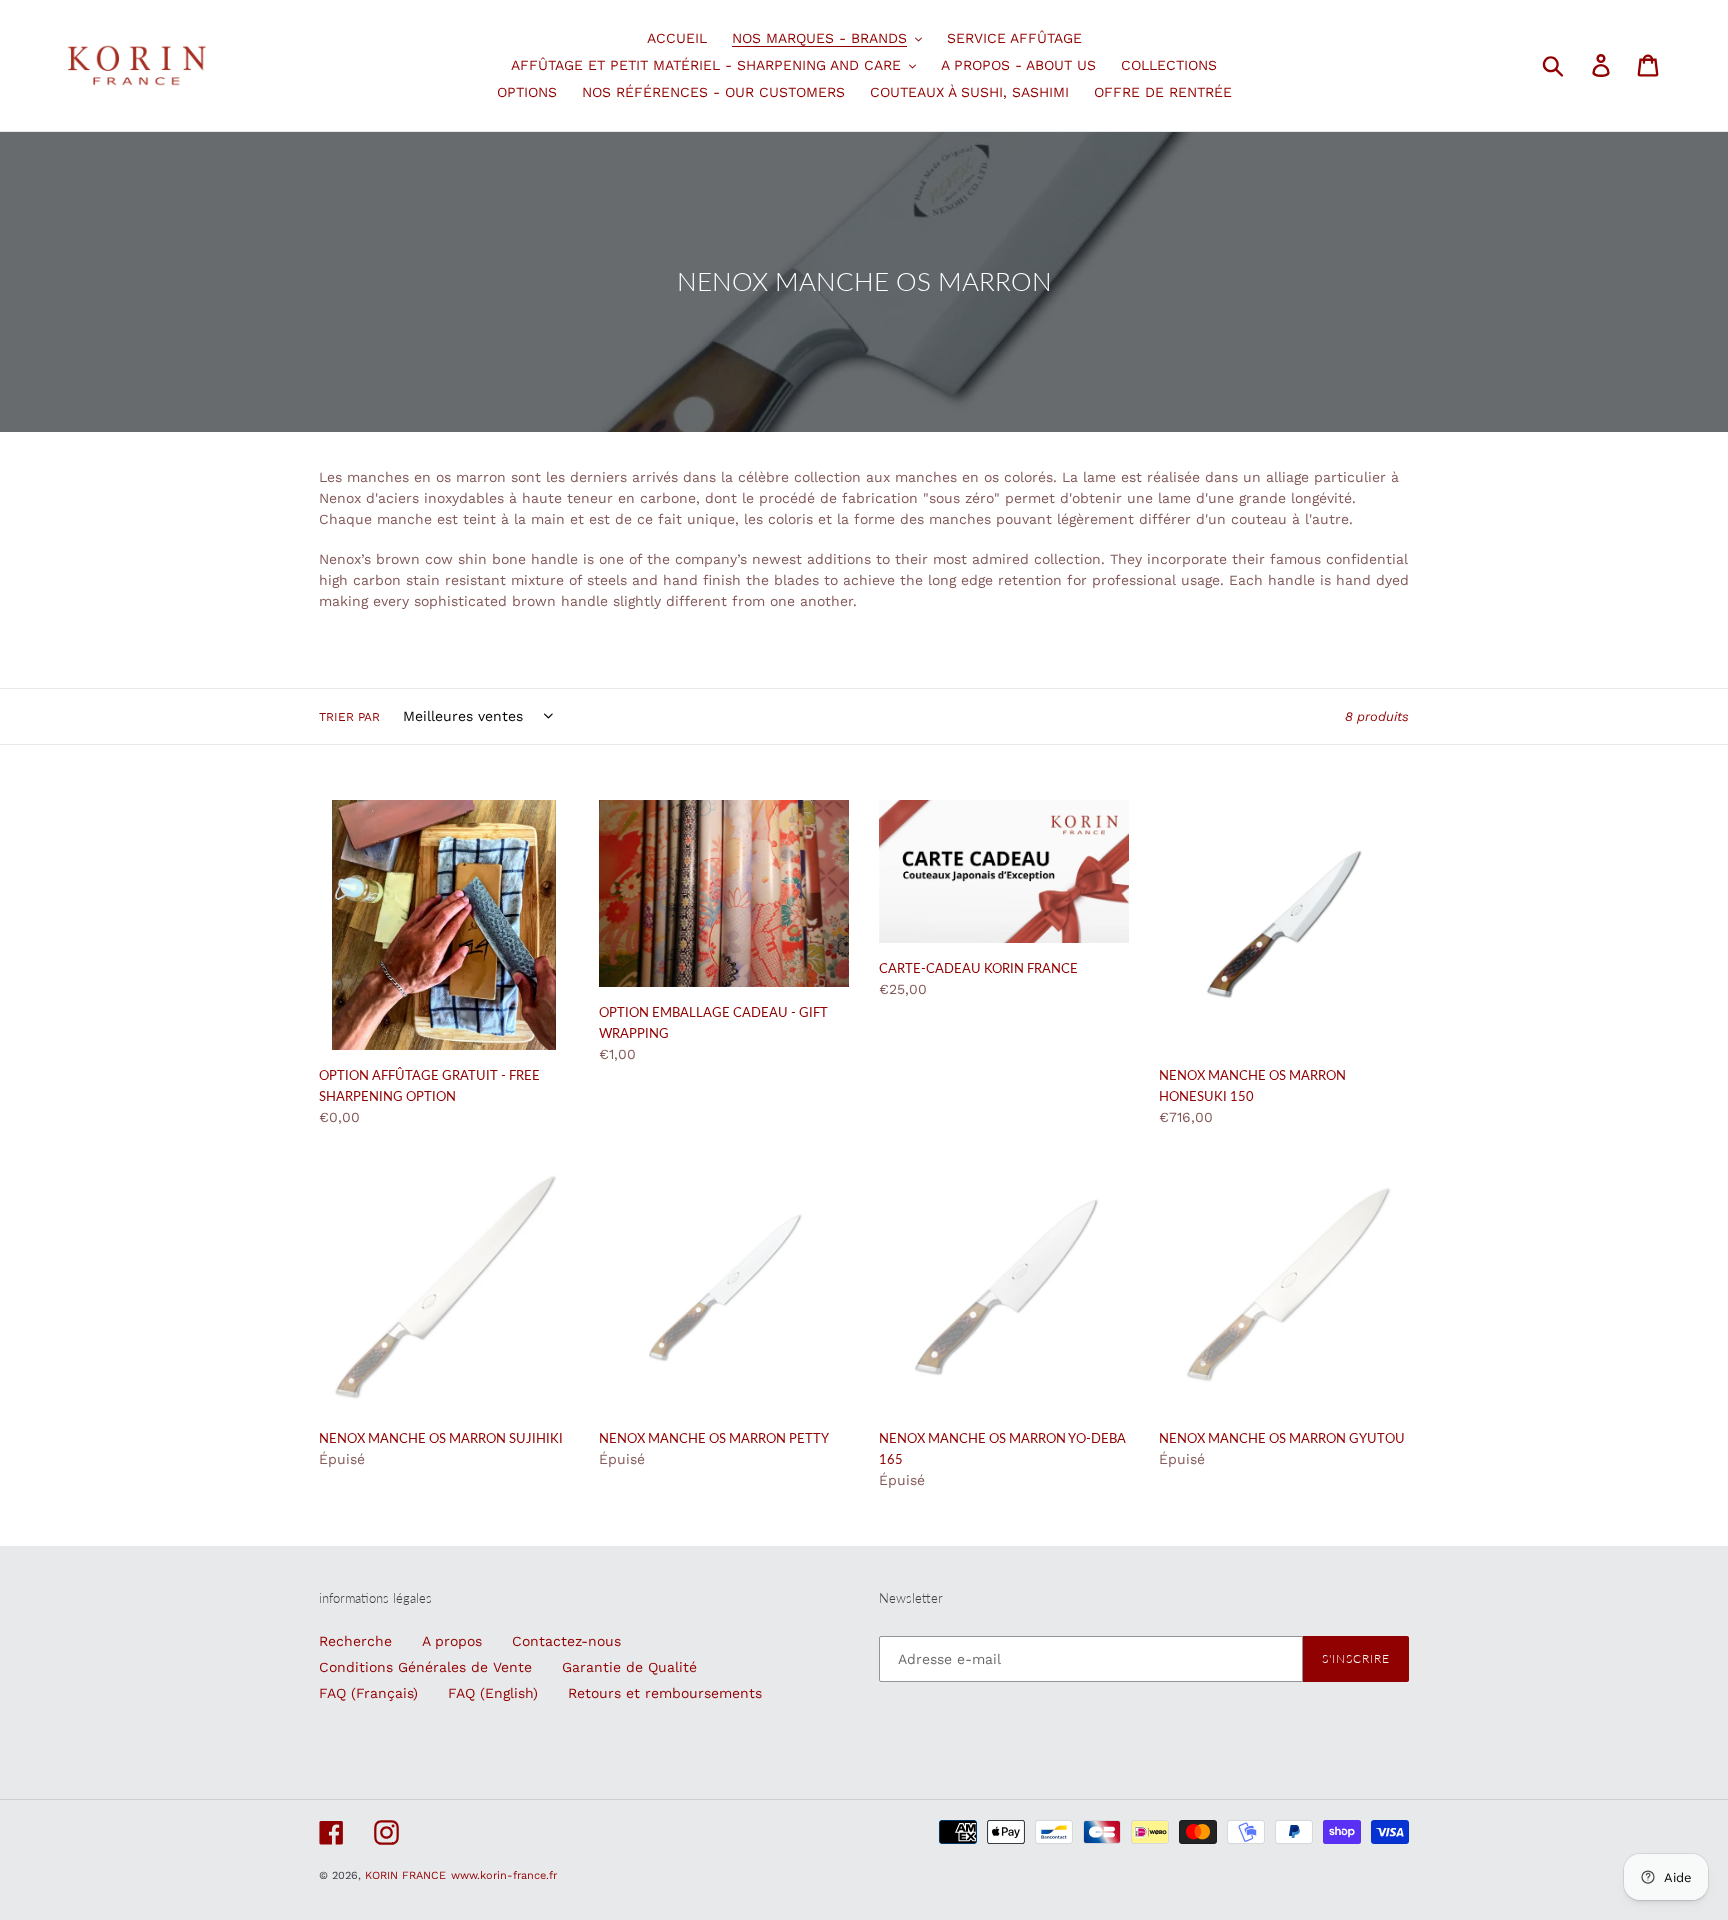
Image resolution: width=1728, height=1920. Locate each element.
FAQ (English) (493, 1693)
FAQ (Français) (368, 1693)
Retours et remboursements (665, 1693)
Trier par (349, 717)
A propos (452, 1641)
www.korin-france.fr (504, 1875)
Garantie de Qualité (629, 1667)
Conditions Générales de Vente (425, 1667)
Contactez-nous (566, 1641)
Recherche (355, 1641)
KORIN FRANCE (405, 1875)
